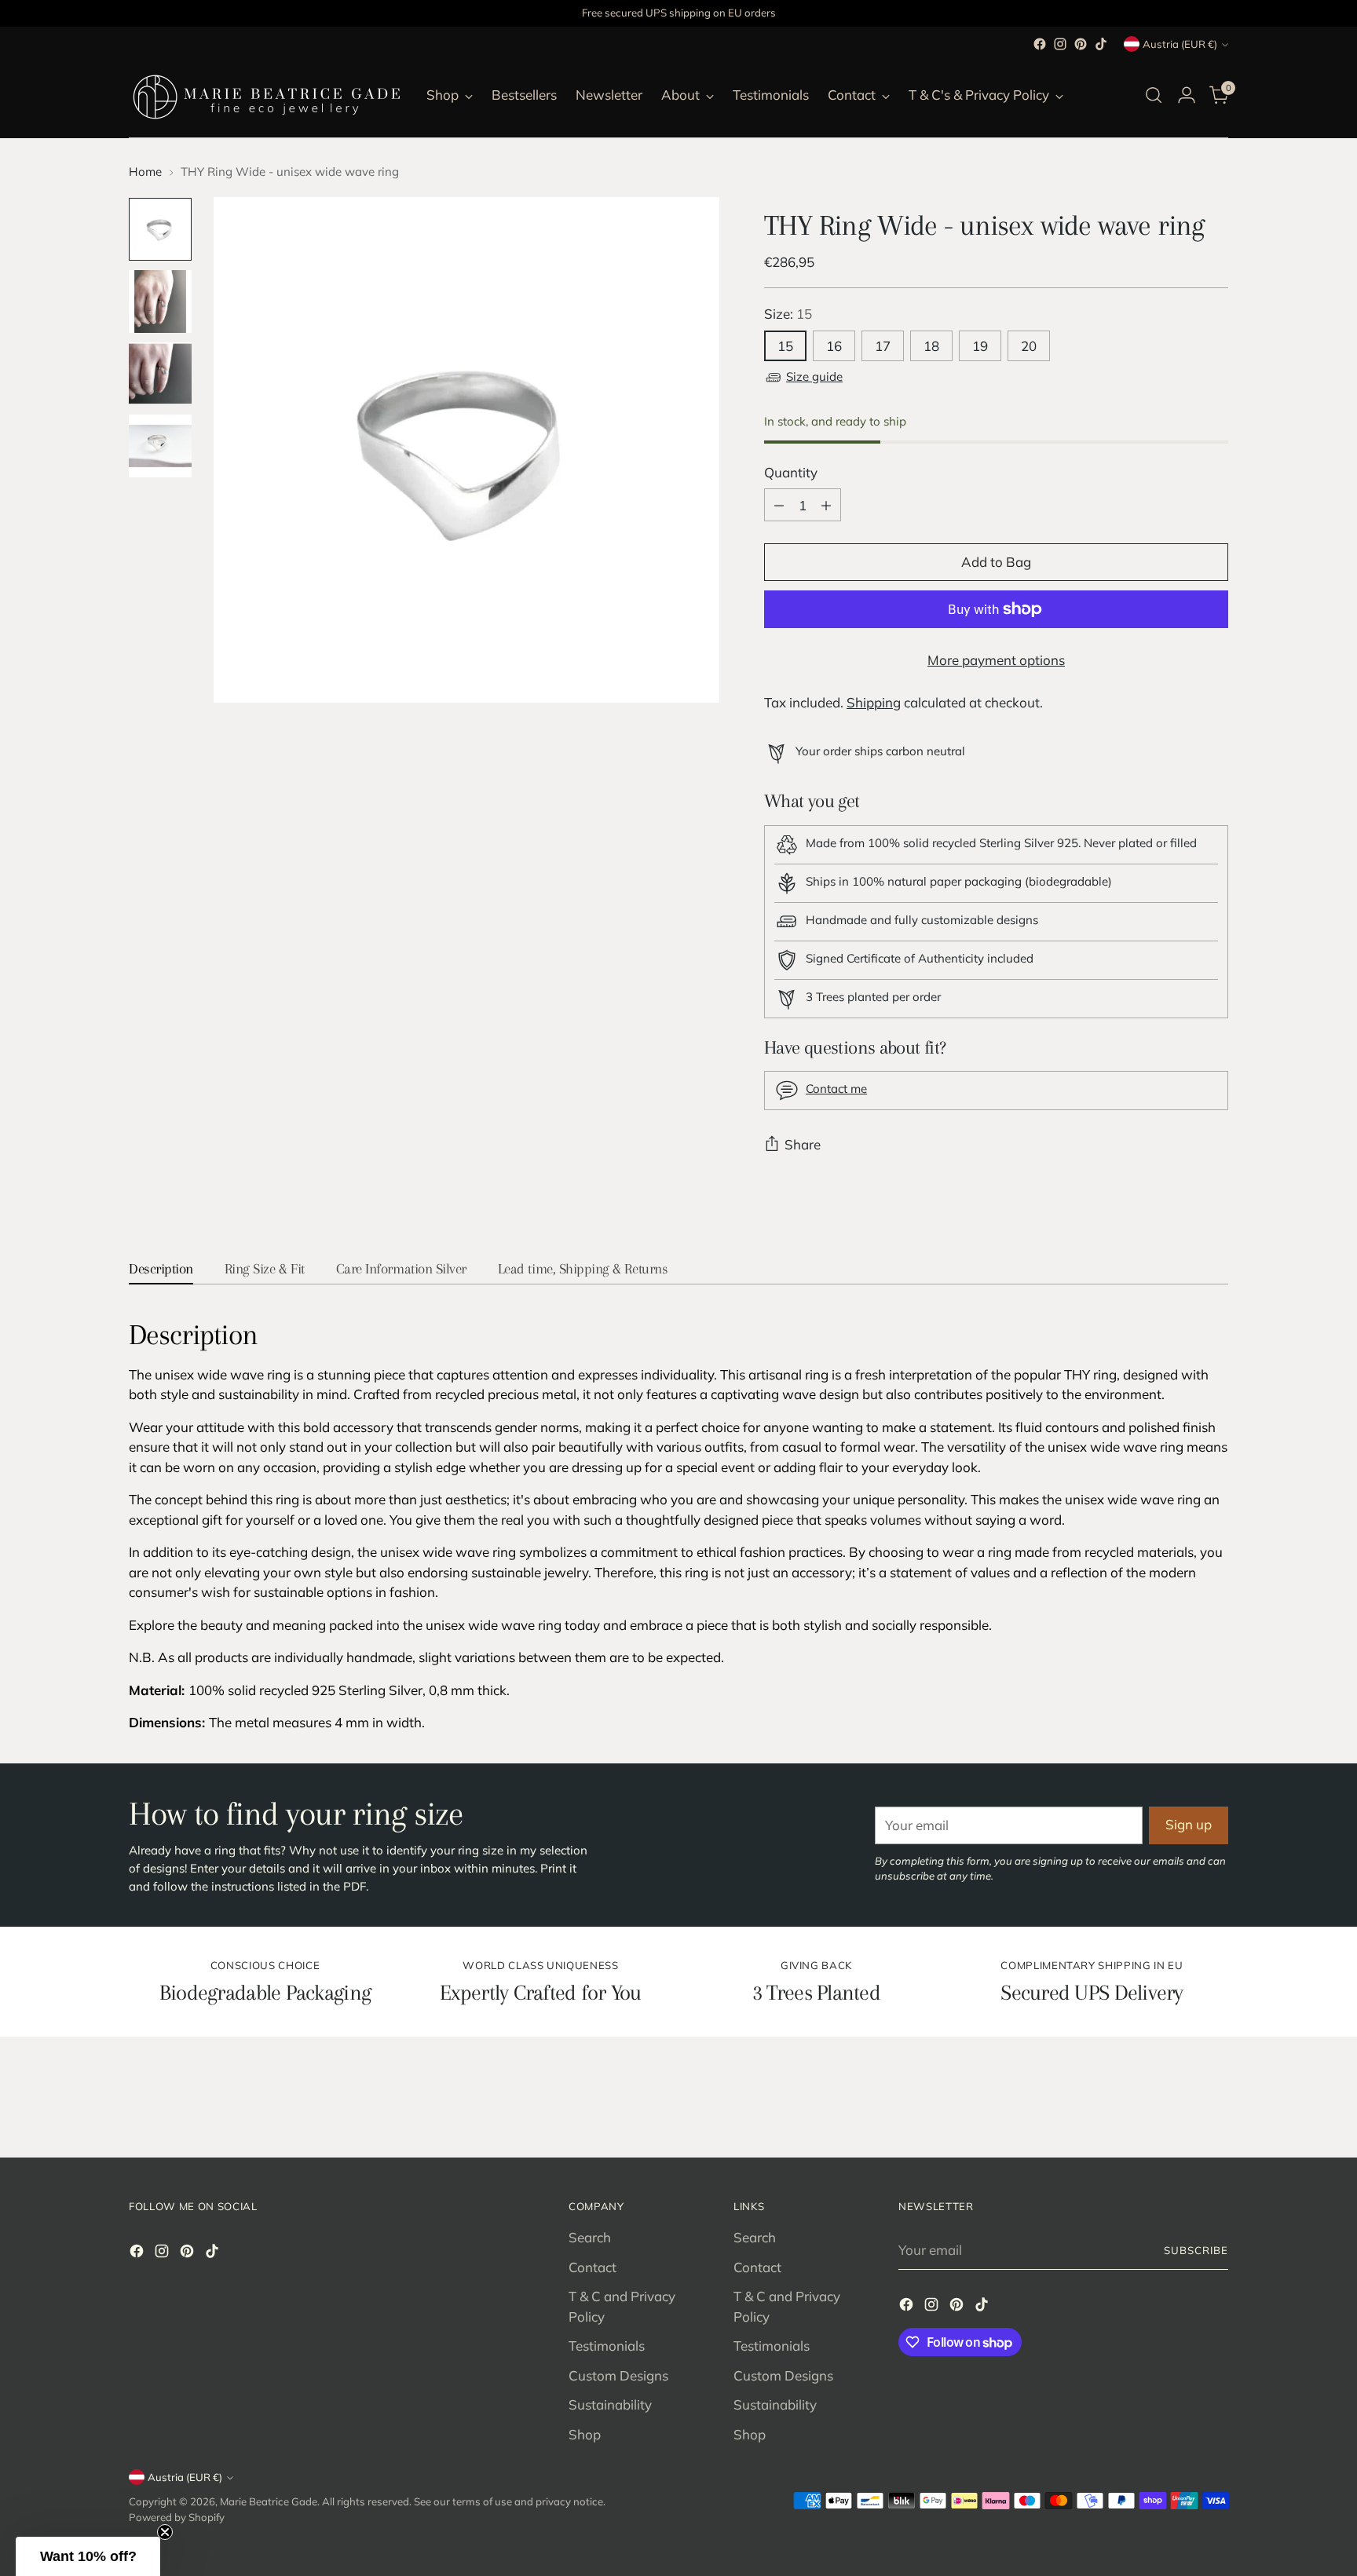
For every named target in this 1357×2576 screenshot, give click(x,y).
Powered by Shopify (177, 2517)
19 (980, 346)
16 (834, 346)
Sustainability (610, 2404)
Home (145, 172)
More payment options (996, 660)
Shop (585, 2434)
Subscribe (1196, 2250)
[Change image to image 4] (160, 446)
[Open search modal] (1154, 95)
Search (590, 2237)
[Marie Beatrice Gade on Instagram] (1060, 44)
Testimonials (607, 2346)
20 (1029, 346)
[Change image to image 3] (160, 374)
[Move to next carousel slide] (1215, 2103)
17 (883, 346)
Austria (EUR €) (1180, 44)
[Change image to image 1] (160, 229)
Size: (788, 314)
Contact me (836, 1089)
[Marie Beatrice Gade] (266, 95)
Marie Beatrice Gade (269, 2501)
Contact (593, 2267)
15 (785, 346)
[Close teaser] (165, 2532)
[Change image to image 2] (160, 301)
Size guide (814, 376)
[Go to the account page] (1187, 95)
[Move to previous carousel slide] (1179, 2103)
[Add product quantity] (826, 505)
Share (803, 1144)
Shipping (874, 702)
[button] (88, 2556)
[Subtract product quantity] (779, 505)
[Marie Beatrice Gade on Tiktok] (1101, 44)
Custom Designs (618, 2375)
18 (931, 346)
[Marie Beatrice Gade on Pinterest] (1081, 44)
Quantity (791, 472)
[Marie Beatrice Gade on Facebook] (1040, 44)
